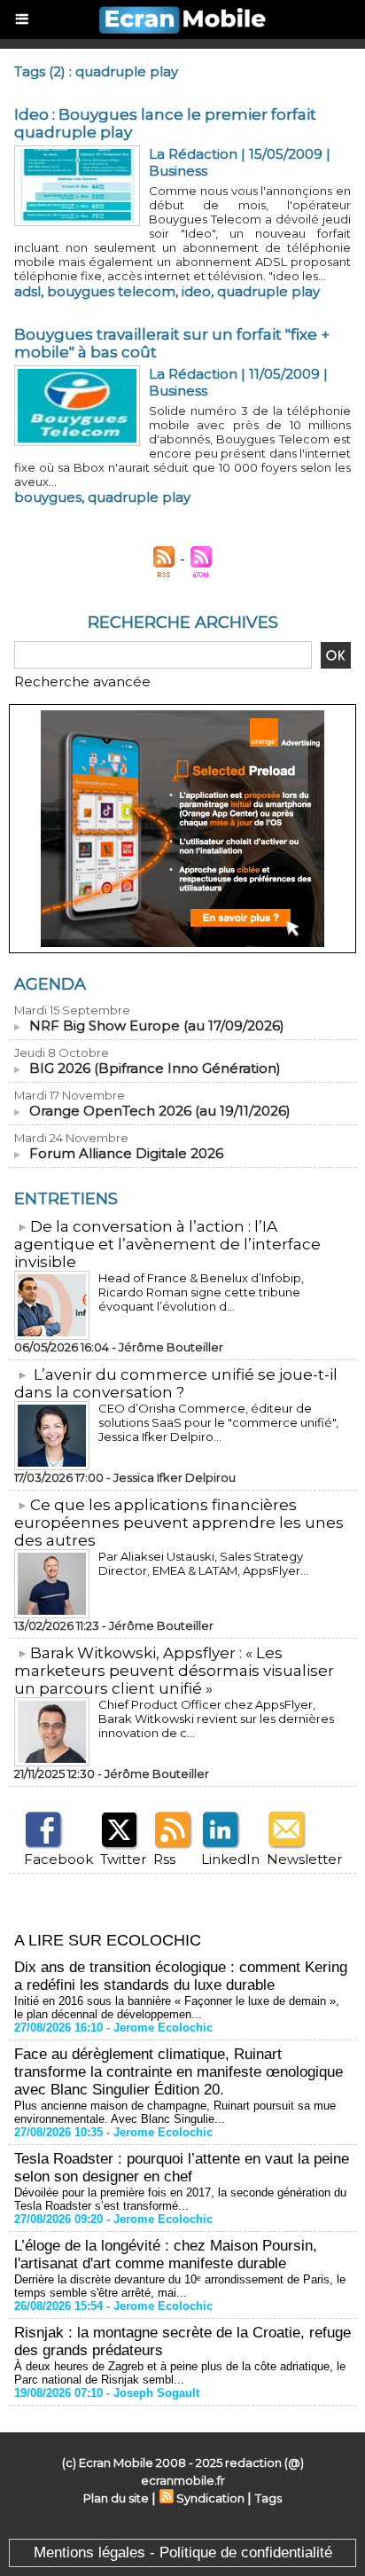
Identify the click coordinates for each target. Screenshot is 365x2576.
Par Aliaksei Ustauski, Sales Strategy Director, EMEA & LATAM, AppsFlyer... (203, 1563)
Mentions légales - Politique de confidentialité (183, 2553)
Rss (164, 1859)
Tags (268, 2498)
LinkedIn (230, 1859)
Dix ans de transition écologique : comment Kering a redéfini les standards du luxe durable (181, 1976)
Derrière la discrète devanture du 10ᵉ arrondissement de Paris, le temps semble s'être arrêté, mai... (180, 2286)
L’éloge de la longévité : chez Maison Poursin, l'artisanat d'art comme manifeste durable (166, 2255)
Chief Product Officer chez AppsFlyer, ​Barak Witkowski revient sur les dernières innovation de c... (216, 1719)
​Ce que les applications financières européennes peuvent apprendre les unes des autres (179, 1523)
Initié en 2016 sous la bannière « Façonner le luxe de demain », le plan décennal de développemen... (177, 2008)
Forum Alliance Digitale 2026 (126, 1153)
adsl (27, 291)
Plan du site (116, 2498)
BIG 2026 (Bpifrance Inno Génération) (155, 1068)
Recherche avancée (82, 681)
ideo (196, 291)
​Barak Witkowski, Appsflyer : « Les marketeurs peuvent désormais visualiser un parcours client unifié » (174, 1671)
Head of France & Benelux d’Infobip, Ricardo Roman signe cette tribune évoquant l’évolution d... (201, 1292)
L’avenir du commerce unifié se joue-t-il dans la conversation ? (176, 1383)
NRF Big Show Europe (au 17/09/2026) (157, 1026)
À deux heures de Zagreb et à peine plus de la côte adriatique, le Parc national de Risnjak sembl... (180, 2373)
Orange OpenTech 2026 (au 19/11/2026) (160, 1111)
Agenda (50, 984)
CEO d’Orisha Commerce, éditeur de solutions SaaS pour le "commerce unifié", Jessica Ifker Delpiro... (218, 1422)
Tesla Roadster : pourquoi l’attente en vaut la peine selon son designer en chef (182, 2168)
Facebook (58, 1859)
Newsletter (304, 1859)
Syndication (210, 2498)
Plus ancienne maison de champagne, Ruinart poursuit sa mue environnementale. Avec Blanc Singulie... (175, 2112)
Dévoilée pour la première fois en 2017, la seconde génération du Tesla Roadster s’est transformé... (180, 2199)
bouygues (48, 497)
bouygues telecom (111, 291)
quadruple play (268, 291)
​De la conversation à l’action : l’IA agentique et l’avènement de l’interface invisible (167, 1244)
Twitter (123, 1859)
